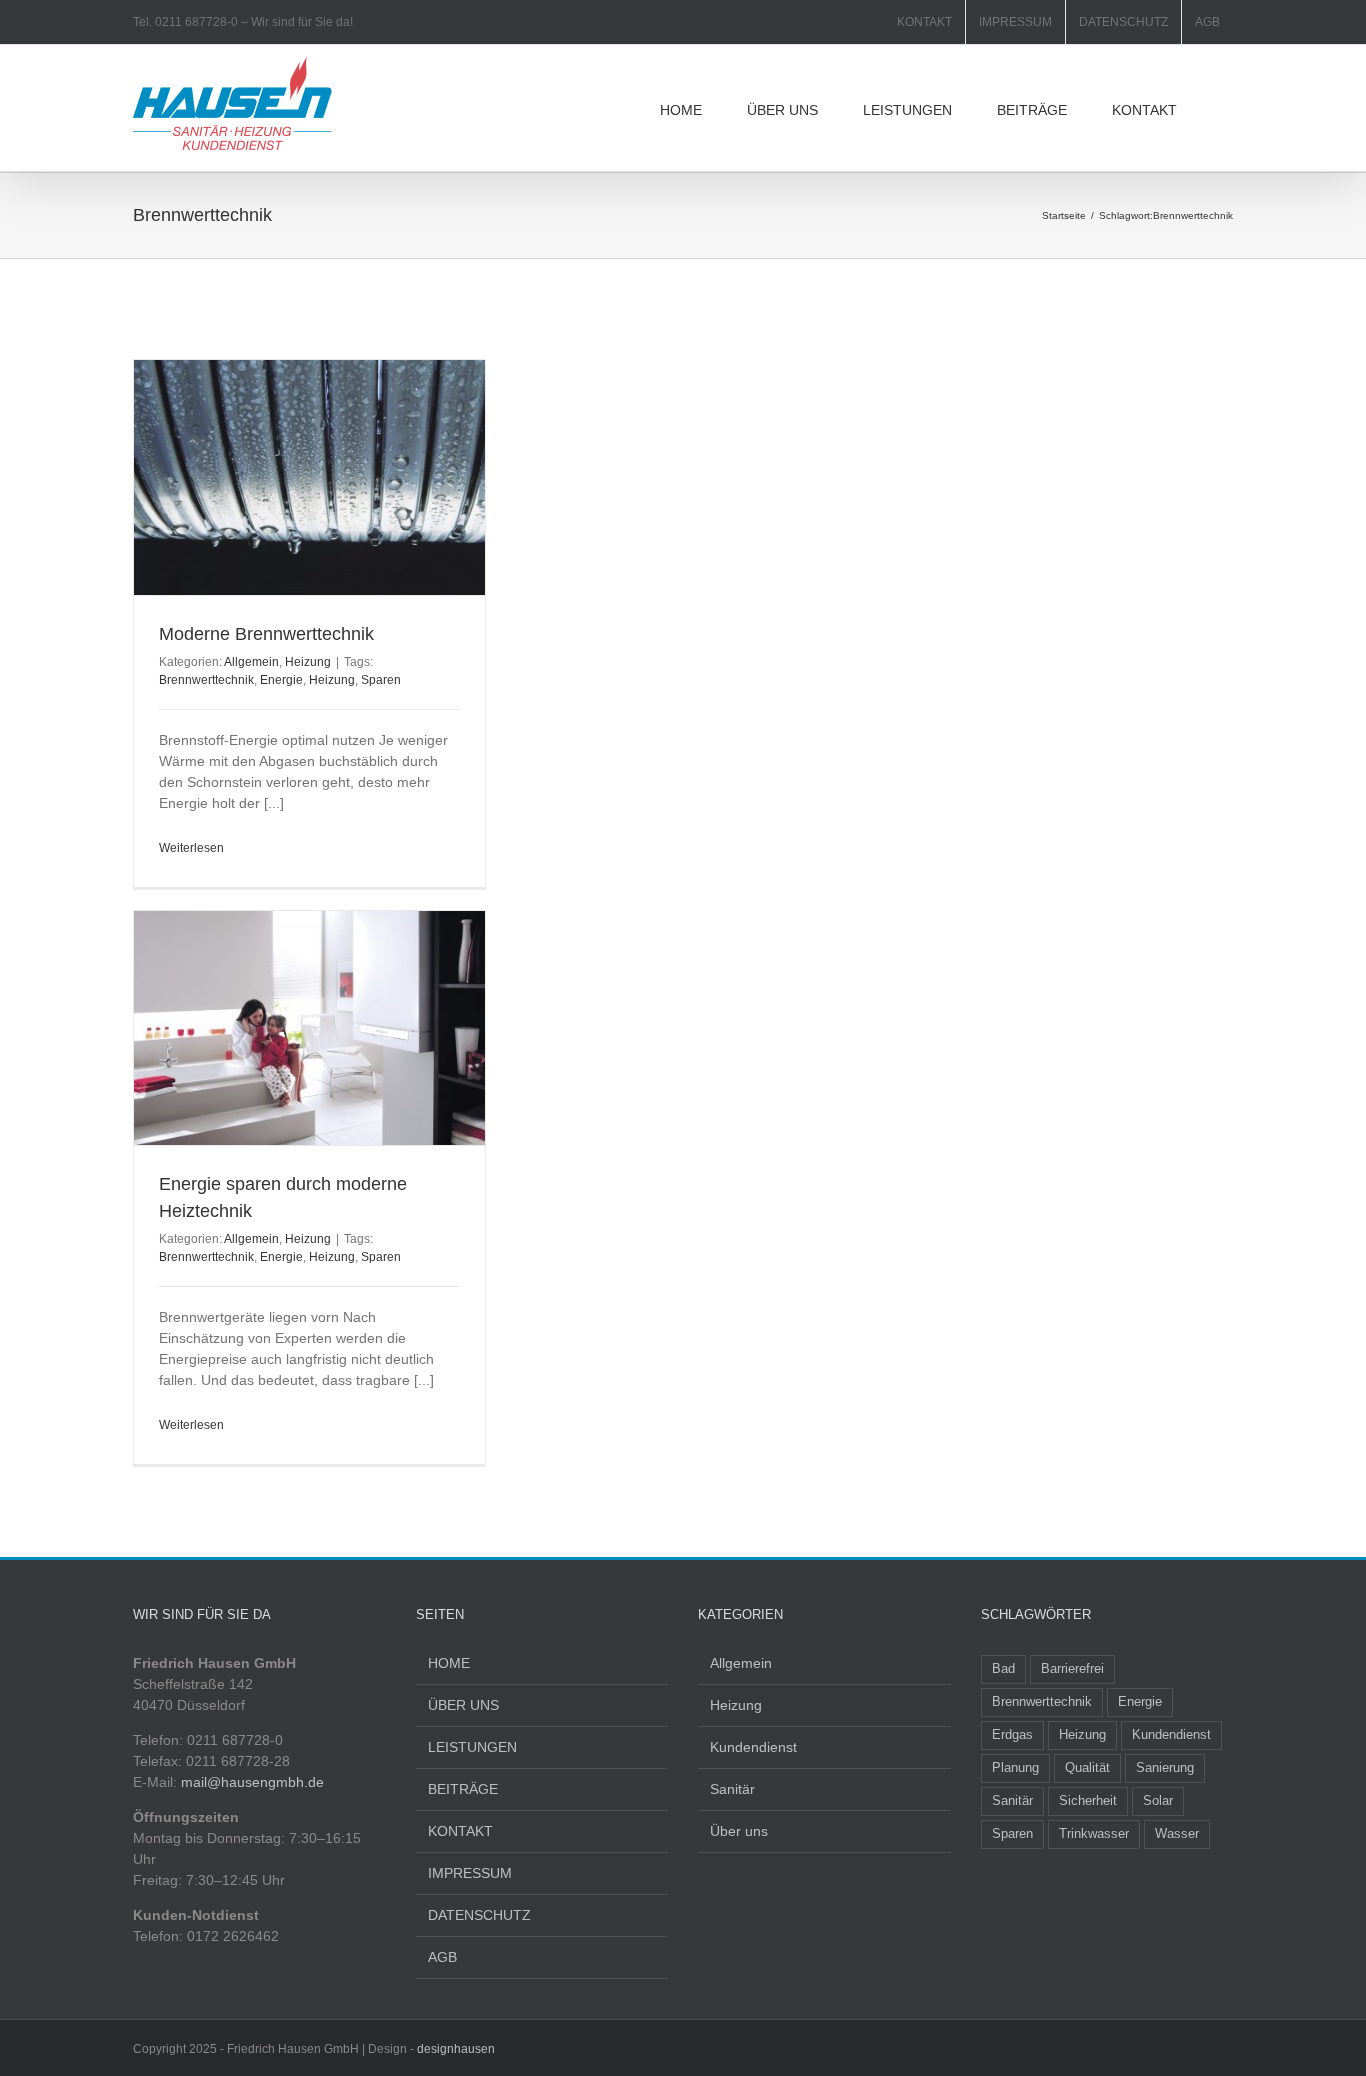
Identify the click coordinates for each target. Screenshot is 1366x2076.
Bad (1003, 1669)
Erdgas (1012, 1735)
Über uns (739, 1831)
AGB (442, 1957)
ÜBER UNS (463, 1705)
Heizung (308, 662)
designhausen (456, 2049)
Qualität (1087, 1768)
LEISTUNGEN (472, 1747)
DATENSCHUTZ (479, 1915)
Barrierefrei (1072, 1669)
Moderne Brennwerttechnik (266, 634)
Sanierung (1165, 1768)
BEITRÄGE (463, 1789)
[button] (1227, 108)
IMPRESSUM (470, 1873)
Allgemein (251, 662)
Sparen (381, 680)
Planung (1015, 1768)
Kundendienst (753, 1747)
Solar (1158, 1801)
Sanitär (732, 1789)
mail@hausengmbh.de (252, 1782)
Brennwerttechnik (206, 680)
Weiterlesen (191, 848)
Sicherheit (1088, 1801)
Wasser (1177, 1834)
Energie (281, 680)
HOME (449, 1663)
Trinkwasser (1094, 1834)
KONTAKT (460, 1831)
